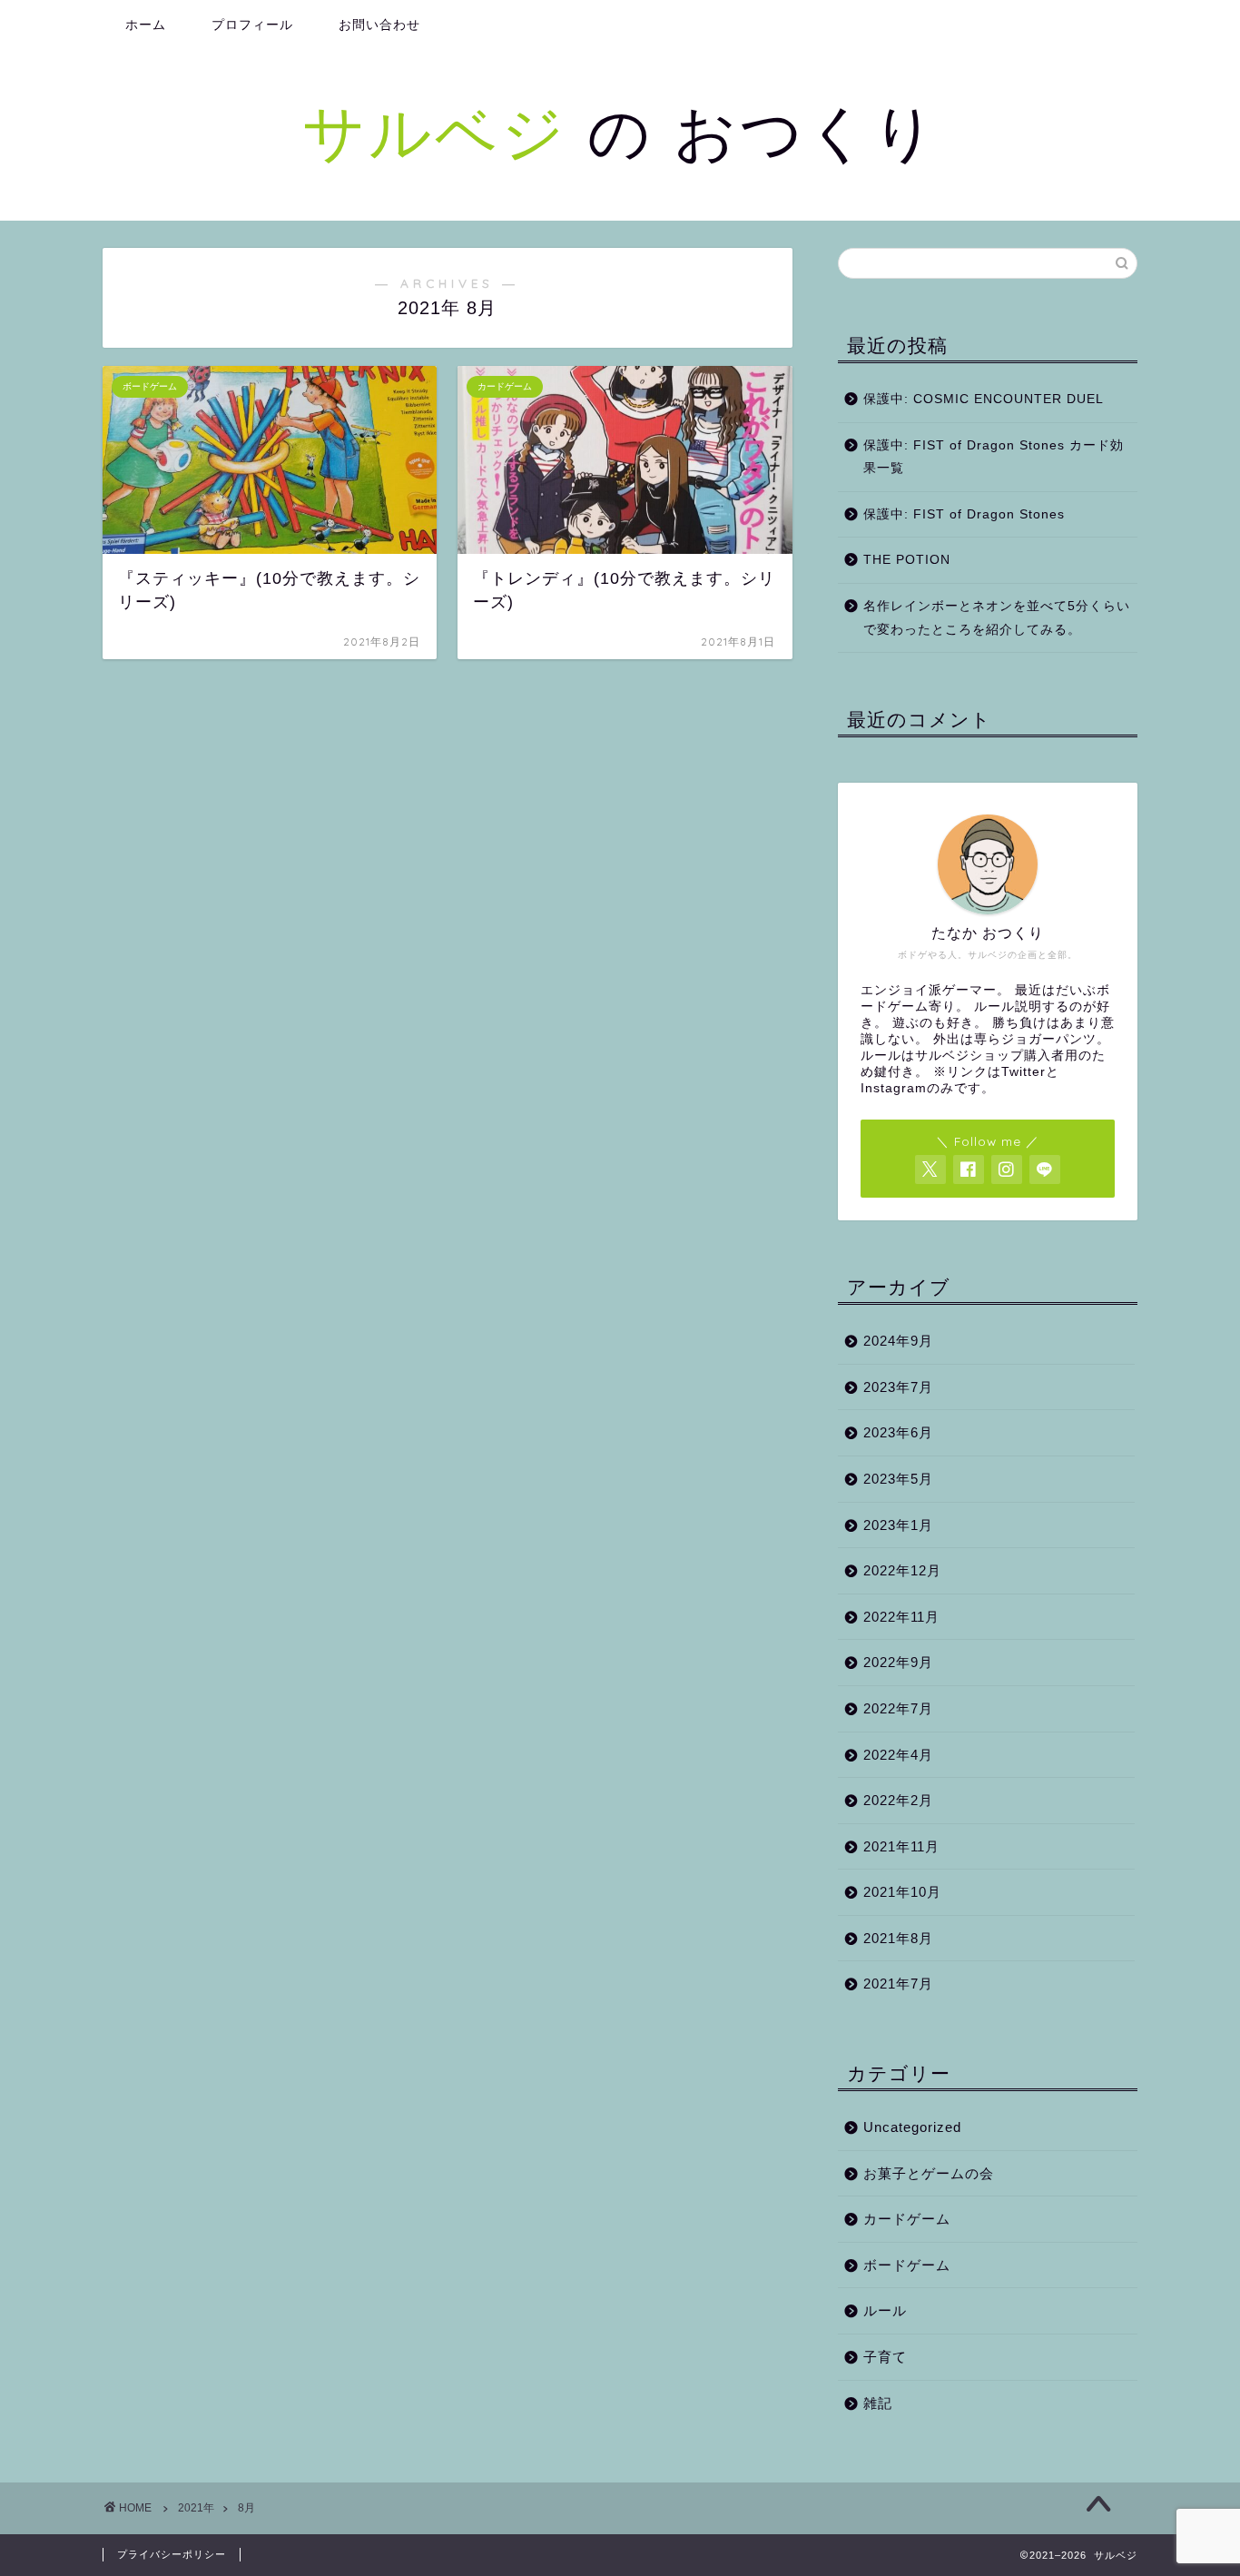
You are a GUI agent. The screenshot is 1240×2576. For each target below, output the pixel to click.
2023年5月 (898, 1479)
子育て (885, 2357)
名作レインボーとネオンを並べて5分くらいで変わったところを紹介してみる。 (997, 618)
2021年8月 (898, 1938)
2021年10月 (902, 1892)
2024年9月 (898, 1341)
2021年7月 (898, 1984)
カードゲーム (907, 2219)
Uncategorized (912, 2127)
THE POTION (907, 560)
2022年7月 (898, 1708)
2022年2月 (898, 1800)
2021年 (196, 2508)
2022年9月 (898, 1662)
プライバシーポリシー (172, 2554)
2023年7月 (898, 1387)
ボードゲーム (907, 2265)
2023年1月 (898, 1525)
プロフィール (252, 25)
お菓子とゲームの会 (929, 2173)
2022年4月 (898, 1755)
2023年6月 (898, 1432)
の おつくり (620, 131)
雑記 (878, 2403)
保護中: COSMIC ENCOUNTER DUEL (984, 399)
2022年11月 (901, 1617)
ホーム (146, 25)
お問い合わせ (379, 25)
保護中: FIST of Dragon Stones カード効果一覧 (994, 457)
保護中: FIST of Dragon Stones (964, 514)
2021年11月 (901, 1846)
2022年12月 (902, 1570)
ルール (885, 2310)
